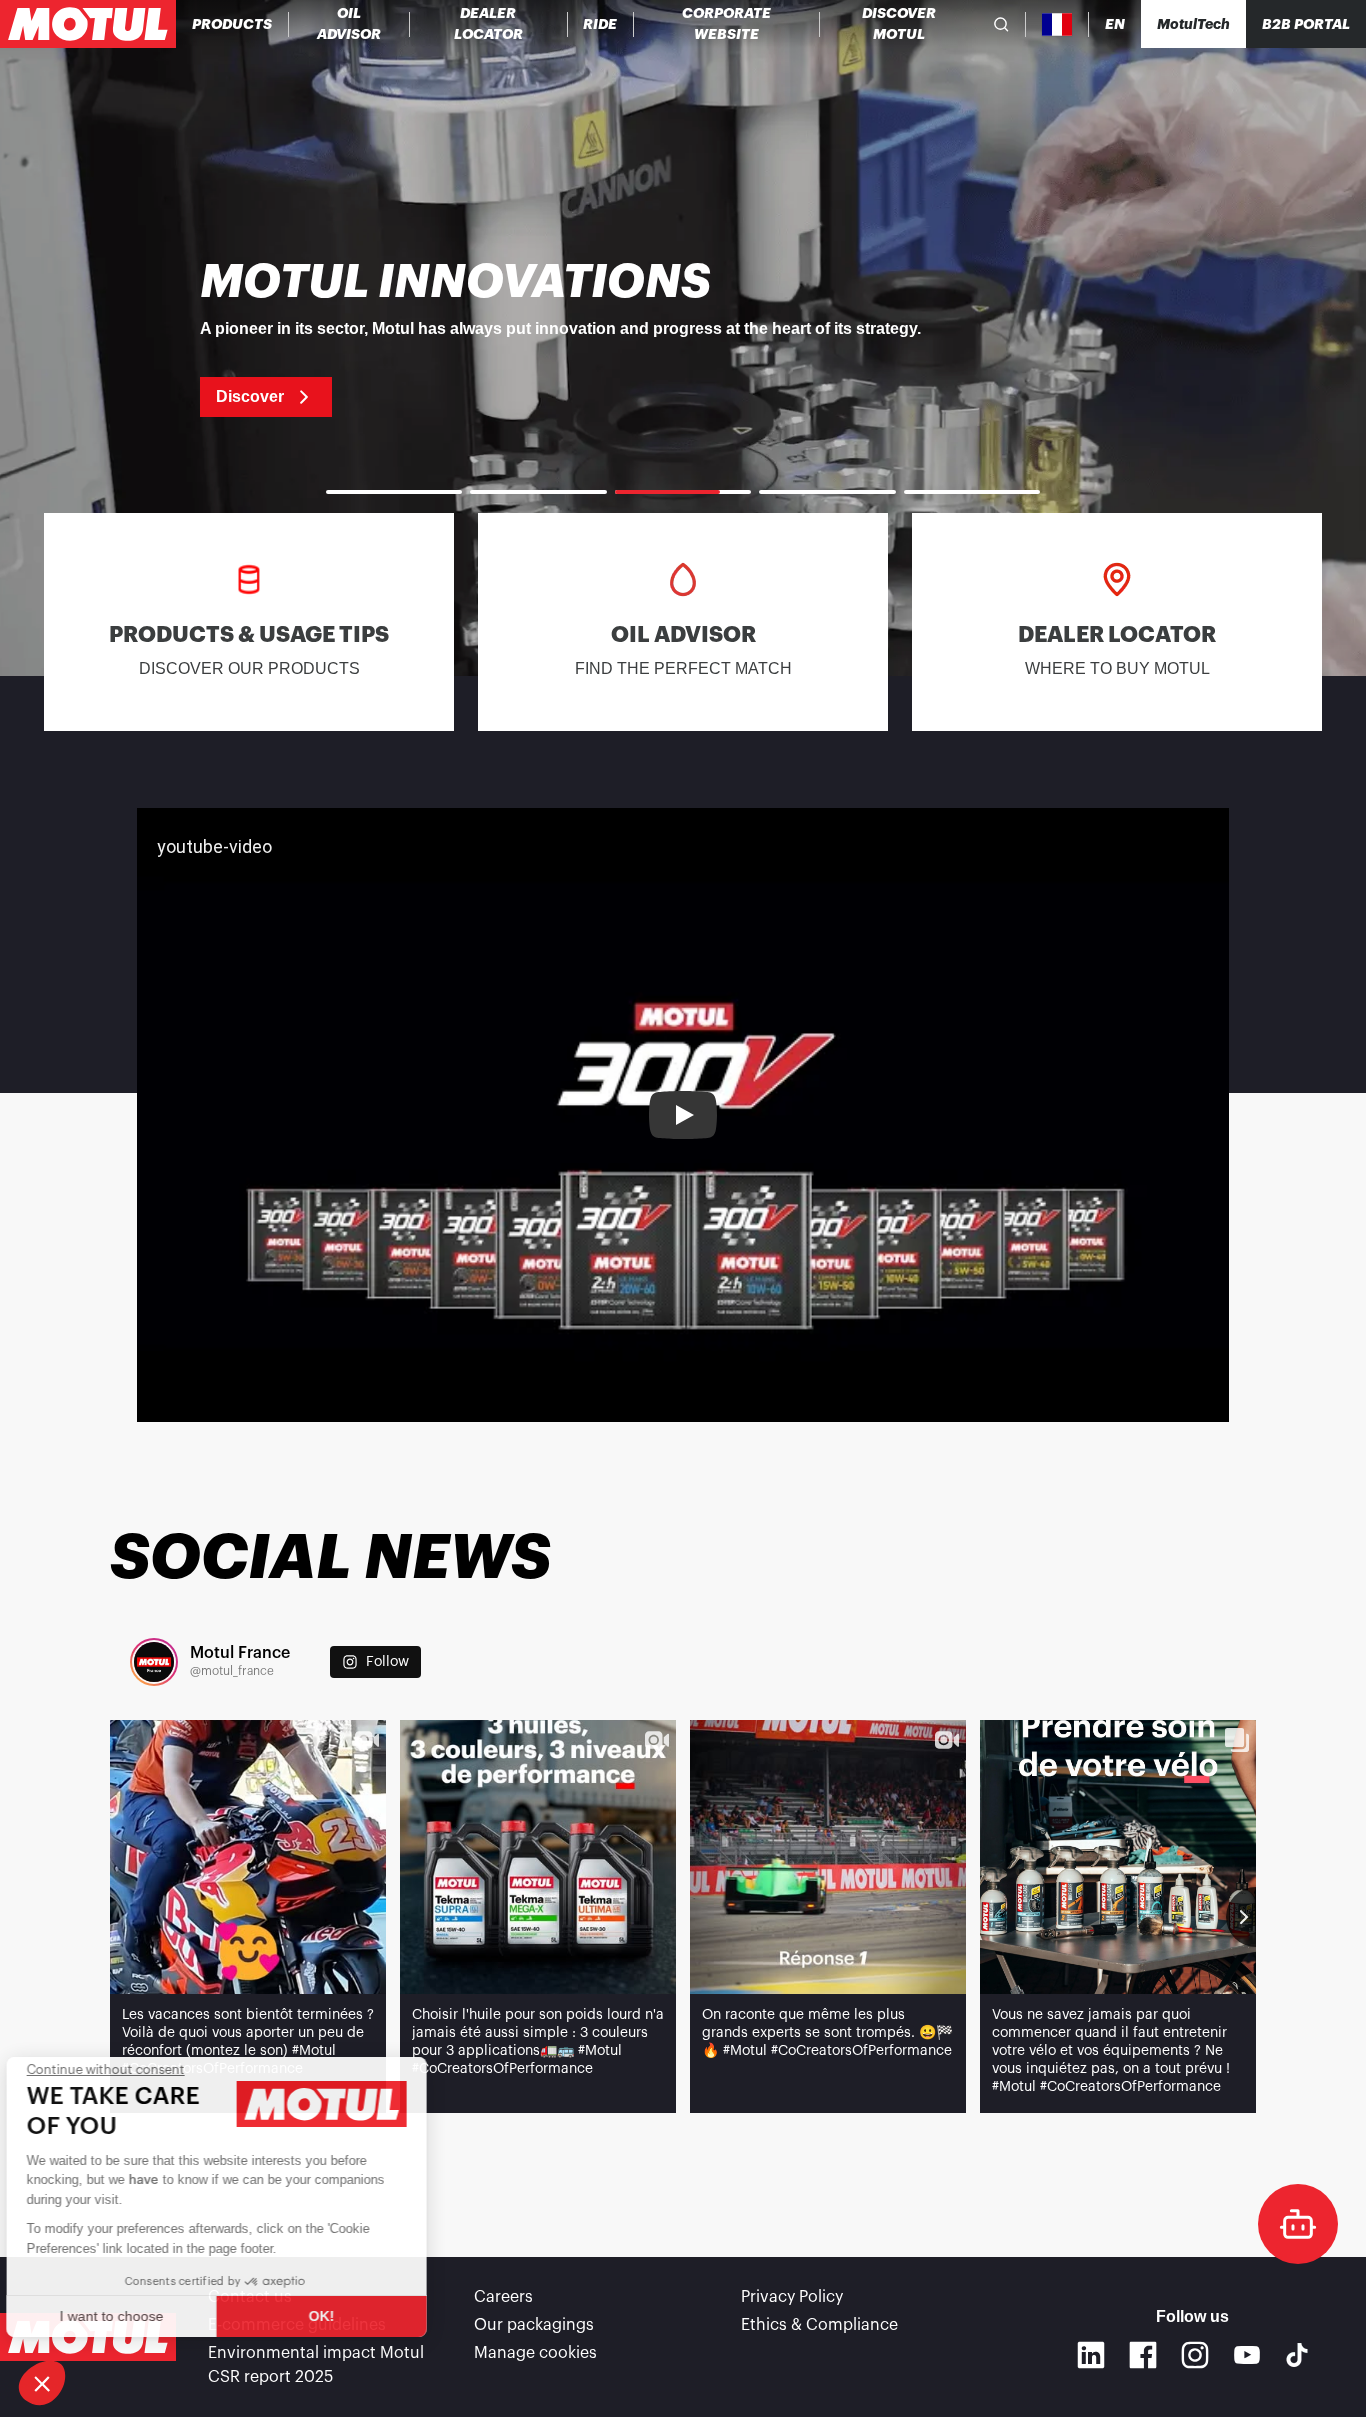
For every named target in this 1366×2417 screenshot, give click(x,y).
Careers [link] (503, 2297)
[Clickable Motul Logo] (88, 24)
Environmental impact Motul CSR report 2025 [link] (316, 2365)
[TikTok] (1297, 2355)
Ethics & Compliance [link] (819, 2325)
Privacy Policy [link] (792, 2297)
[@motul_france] (154, 1662)
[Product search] (1001, 24)
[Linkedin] (1091, 2355)
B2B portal (1306, 24)
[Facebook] (1143, 2355)
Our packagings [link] (534, 2325)
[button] (42, 2383)
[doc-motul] (1298, 2224)
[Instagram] (1195, 2355)
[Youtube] (1247, 2355)
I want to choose (125, 2316)
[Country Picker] (1057, 24)
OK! (335, 2316)
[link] (600, 24)
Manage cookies (535, 2353)
